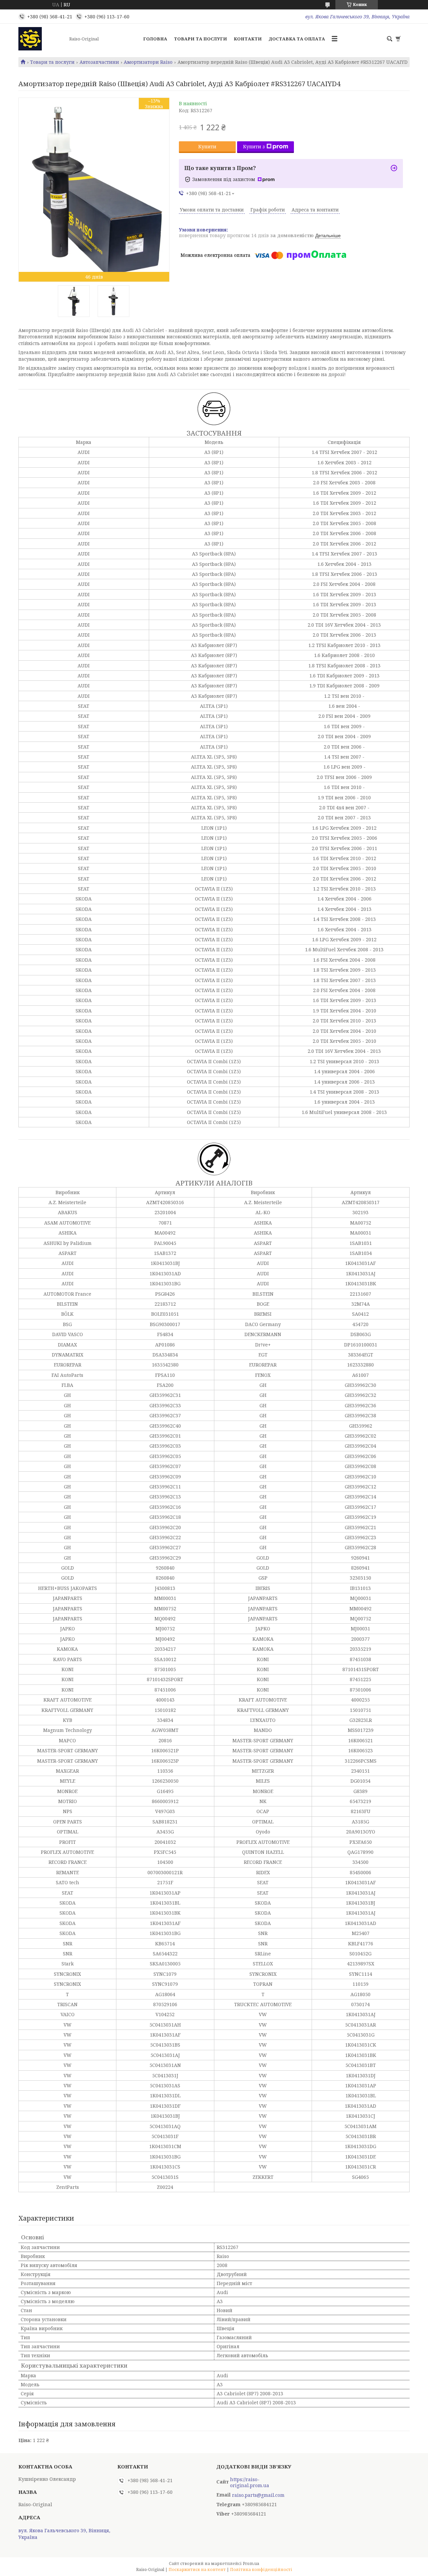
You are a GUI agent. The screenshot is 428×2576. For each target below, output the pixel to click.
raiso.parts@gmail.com (258, 2495)
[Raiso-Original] (42, 39)
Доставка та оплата (297, 39)
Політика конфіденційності (261, 2569)
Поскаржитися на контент (197, 2569)
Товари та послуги (200, 39)
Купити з (254, 146)
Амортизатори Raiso (148, 62)
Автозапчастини (99, 62)
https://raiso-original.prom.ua (250, 2482)
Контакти (248, 39)
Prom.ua (251, 2563)
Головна (155, 39)
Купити (207, 146)
